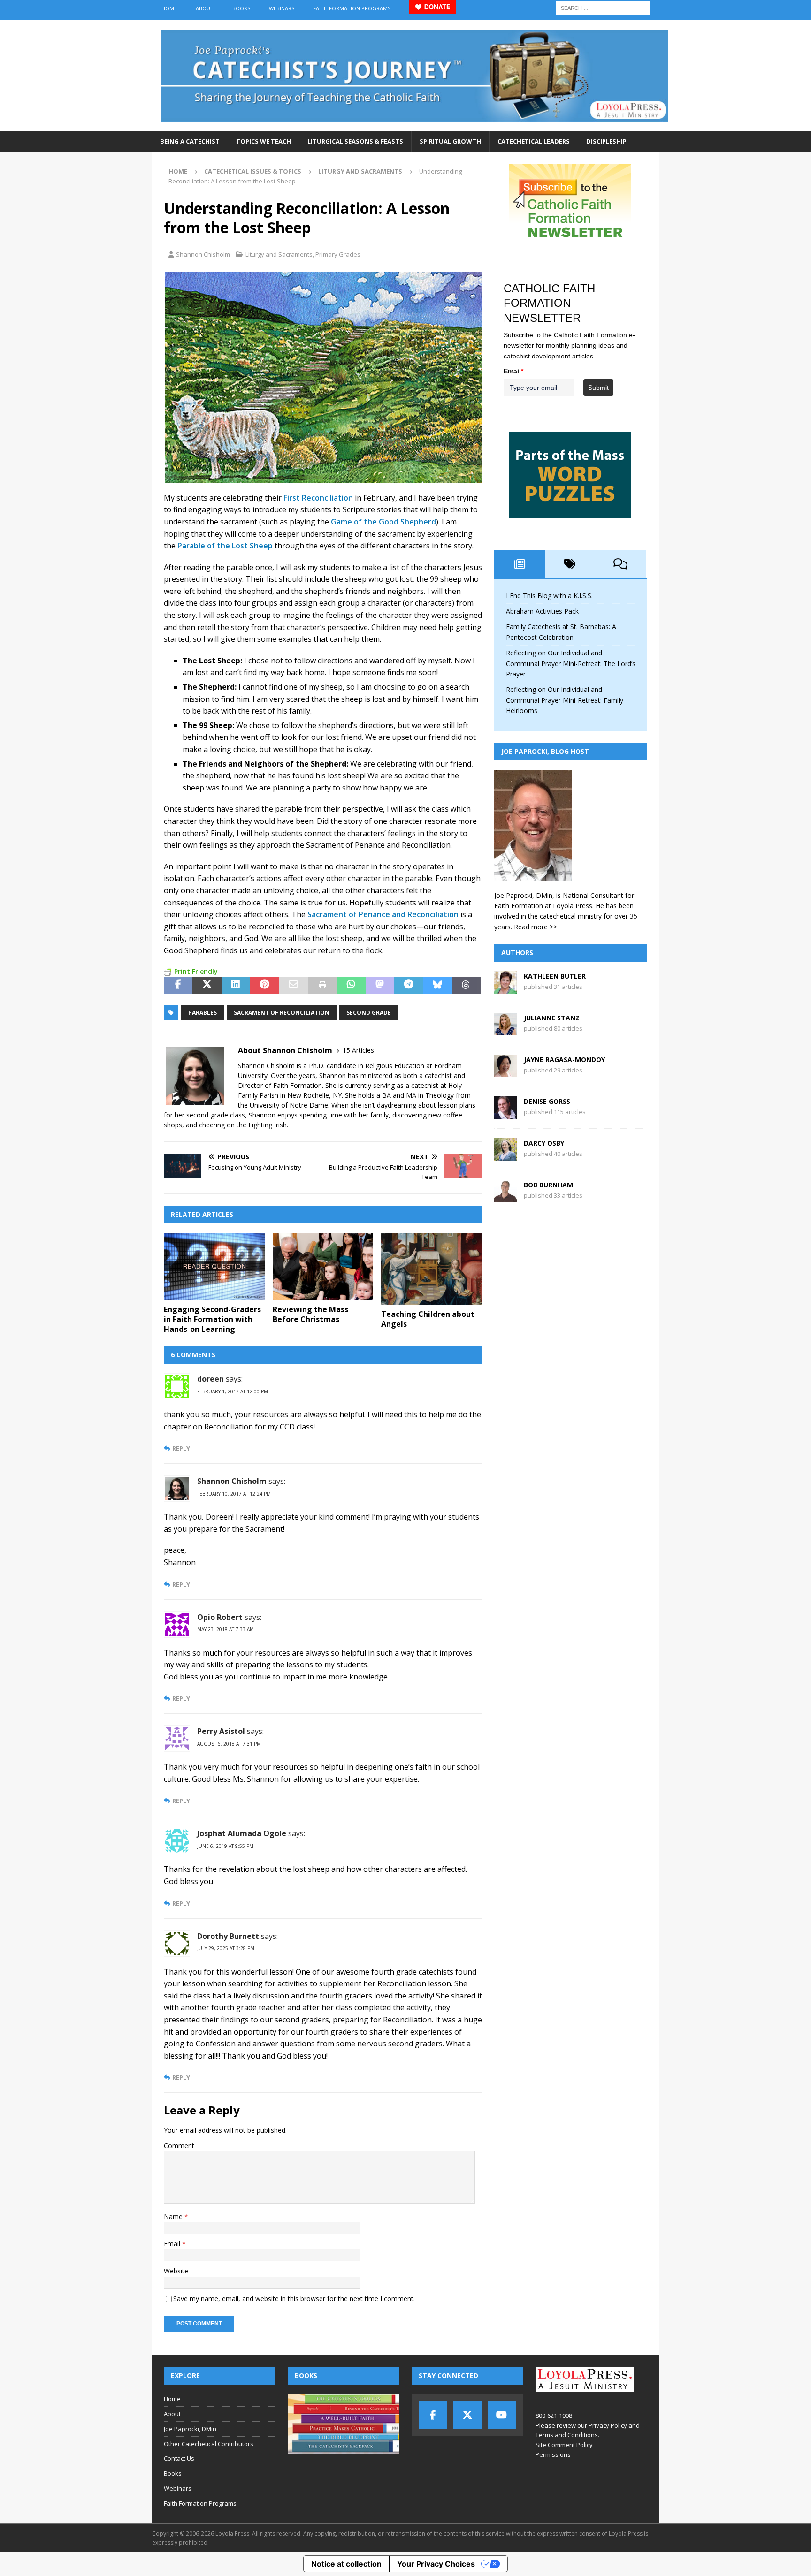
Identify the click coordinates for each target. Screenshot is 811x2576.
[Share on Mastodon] (380, 985)
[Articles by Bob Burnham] (505, 1197)
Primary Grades (338, 254)
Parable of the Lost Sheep (225, 546)
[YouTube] (502, 2415)
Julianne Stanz (552, 1018)
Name (174, 2216)
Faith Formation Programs (352, 8)
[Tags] (570, 564)
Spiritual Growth (450, 141)
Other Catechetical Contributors (209, 2444)
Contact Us (179, 2458)
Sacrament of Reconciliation (282, 1013)
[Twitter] (467, 2415)
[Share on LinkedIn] (236, 985)
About (205, 8)
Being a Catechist (190, 141)
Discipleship (606, 141)
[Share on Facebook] (178, 985)
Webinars (282, 8)
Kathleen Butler (555, 976)
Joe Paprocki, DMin (190, 2429)
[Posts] (520, 564)
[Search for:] (603, 7)
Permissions (553, 2454)
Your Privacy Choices (436, 2564)
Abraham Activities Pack (542, 611)
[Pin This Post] (264, 985)
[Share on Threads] (466, 985)
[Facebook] (433, 2415)
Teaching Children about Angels (428, 1319)
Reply (181, 1448)
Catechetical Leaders (534, 141)
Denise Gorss (547, 1101)
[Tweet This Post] (207, 985)
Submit (598, 388)
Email (173, 2244)
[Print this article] (322, 985)
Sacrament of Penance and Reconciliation (383, 914)
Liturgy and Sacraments (279, 254)
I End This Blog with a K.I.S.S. (549, 596)
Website (176, 2271)
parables (203, 1013)
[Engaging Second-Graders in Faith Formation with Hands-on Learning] (214, 1266)
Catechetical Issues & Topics (253, 171)
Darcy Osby (544, 1143)
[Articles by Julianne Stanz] (505, 1030)
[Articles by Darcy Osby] (505, 1155)
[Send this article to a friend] (293, 985)
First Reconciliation (318, 498)
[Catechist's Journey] (415, 125)
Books (241, 8)
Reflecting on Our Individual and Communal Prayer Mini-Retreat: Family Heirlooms (565, 700)
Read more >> (536, 927)
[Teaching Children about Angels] (432, 1269)
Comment (179, 2146)
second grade (369, 1013)
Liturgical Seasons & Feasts (355, 141)
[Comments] (620, 564)
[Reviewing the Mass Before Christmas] (323, 1266)
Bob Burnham (548, 1185)
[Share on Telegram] (409, 985)
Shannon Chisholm (203, 254)
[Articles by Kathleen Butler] (505, 988)
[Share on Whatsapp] (351, 985)
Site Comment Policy (564, 2445)
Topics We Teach (264, 141)
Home (169, 8)
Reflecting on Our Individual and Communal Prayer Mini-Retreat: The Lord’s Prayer (571, 663)
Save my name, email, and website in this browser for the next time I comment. (294, 2299)
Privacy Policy (608, 2425)
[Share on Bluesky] (437, 985)
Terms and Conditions (567, 2435)
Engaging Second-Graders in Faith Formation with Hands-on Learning (212, 1319)
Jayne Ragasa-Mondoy (564, 1060)
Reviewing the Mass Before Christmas (310, 1314)
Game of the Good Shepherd (383, 522)
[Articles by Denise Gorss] (505, 1113)
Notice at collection (346, 2564)
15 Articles (358, 1050)
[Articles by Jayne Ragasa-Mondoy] (505, 1072)
